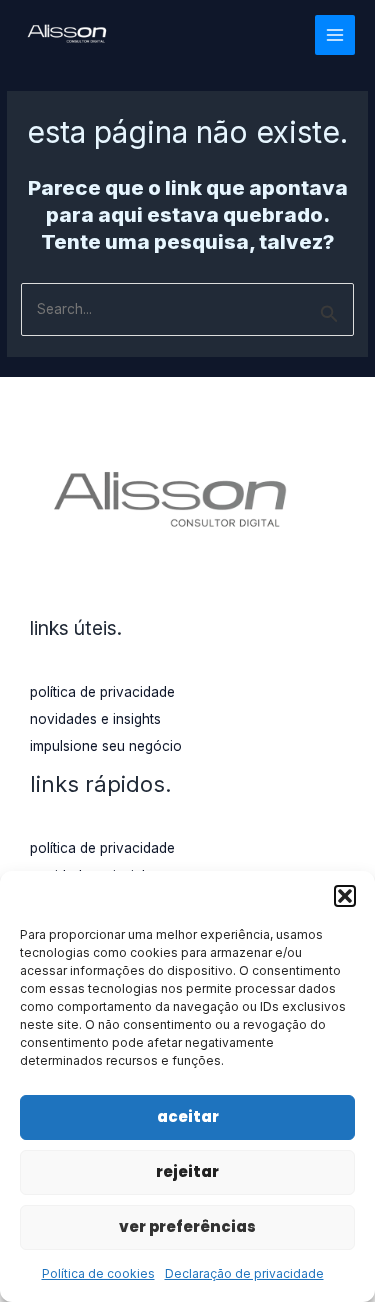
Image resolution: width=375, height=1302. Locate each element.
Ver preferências (187, 1226)
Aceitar (188, 1116)
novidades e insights (95, 719)
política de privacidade (102, 692)
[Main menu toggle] (335, 35)
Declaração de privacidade (244, 1273)
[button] (345, 896)
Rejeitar (187, 1171)
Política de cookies (98, 1273)
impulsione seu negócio (106, 746)
